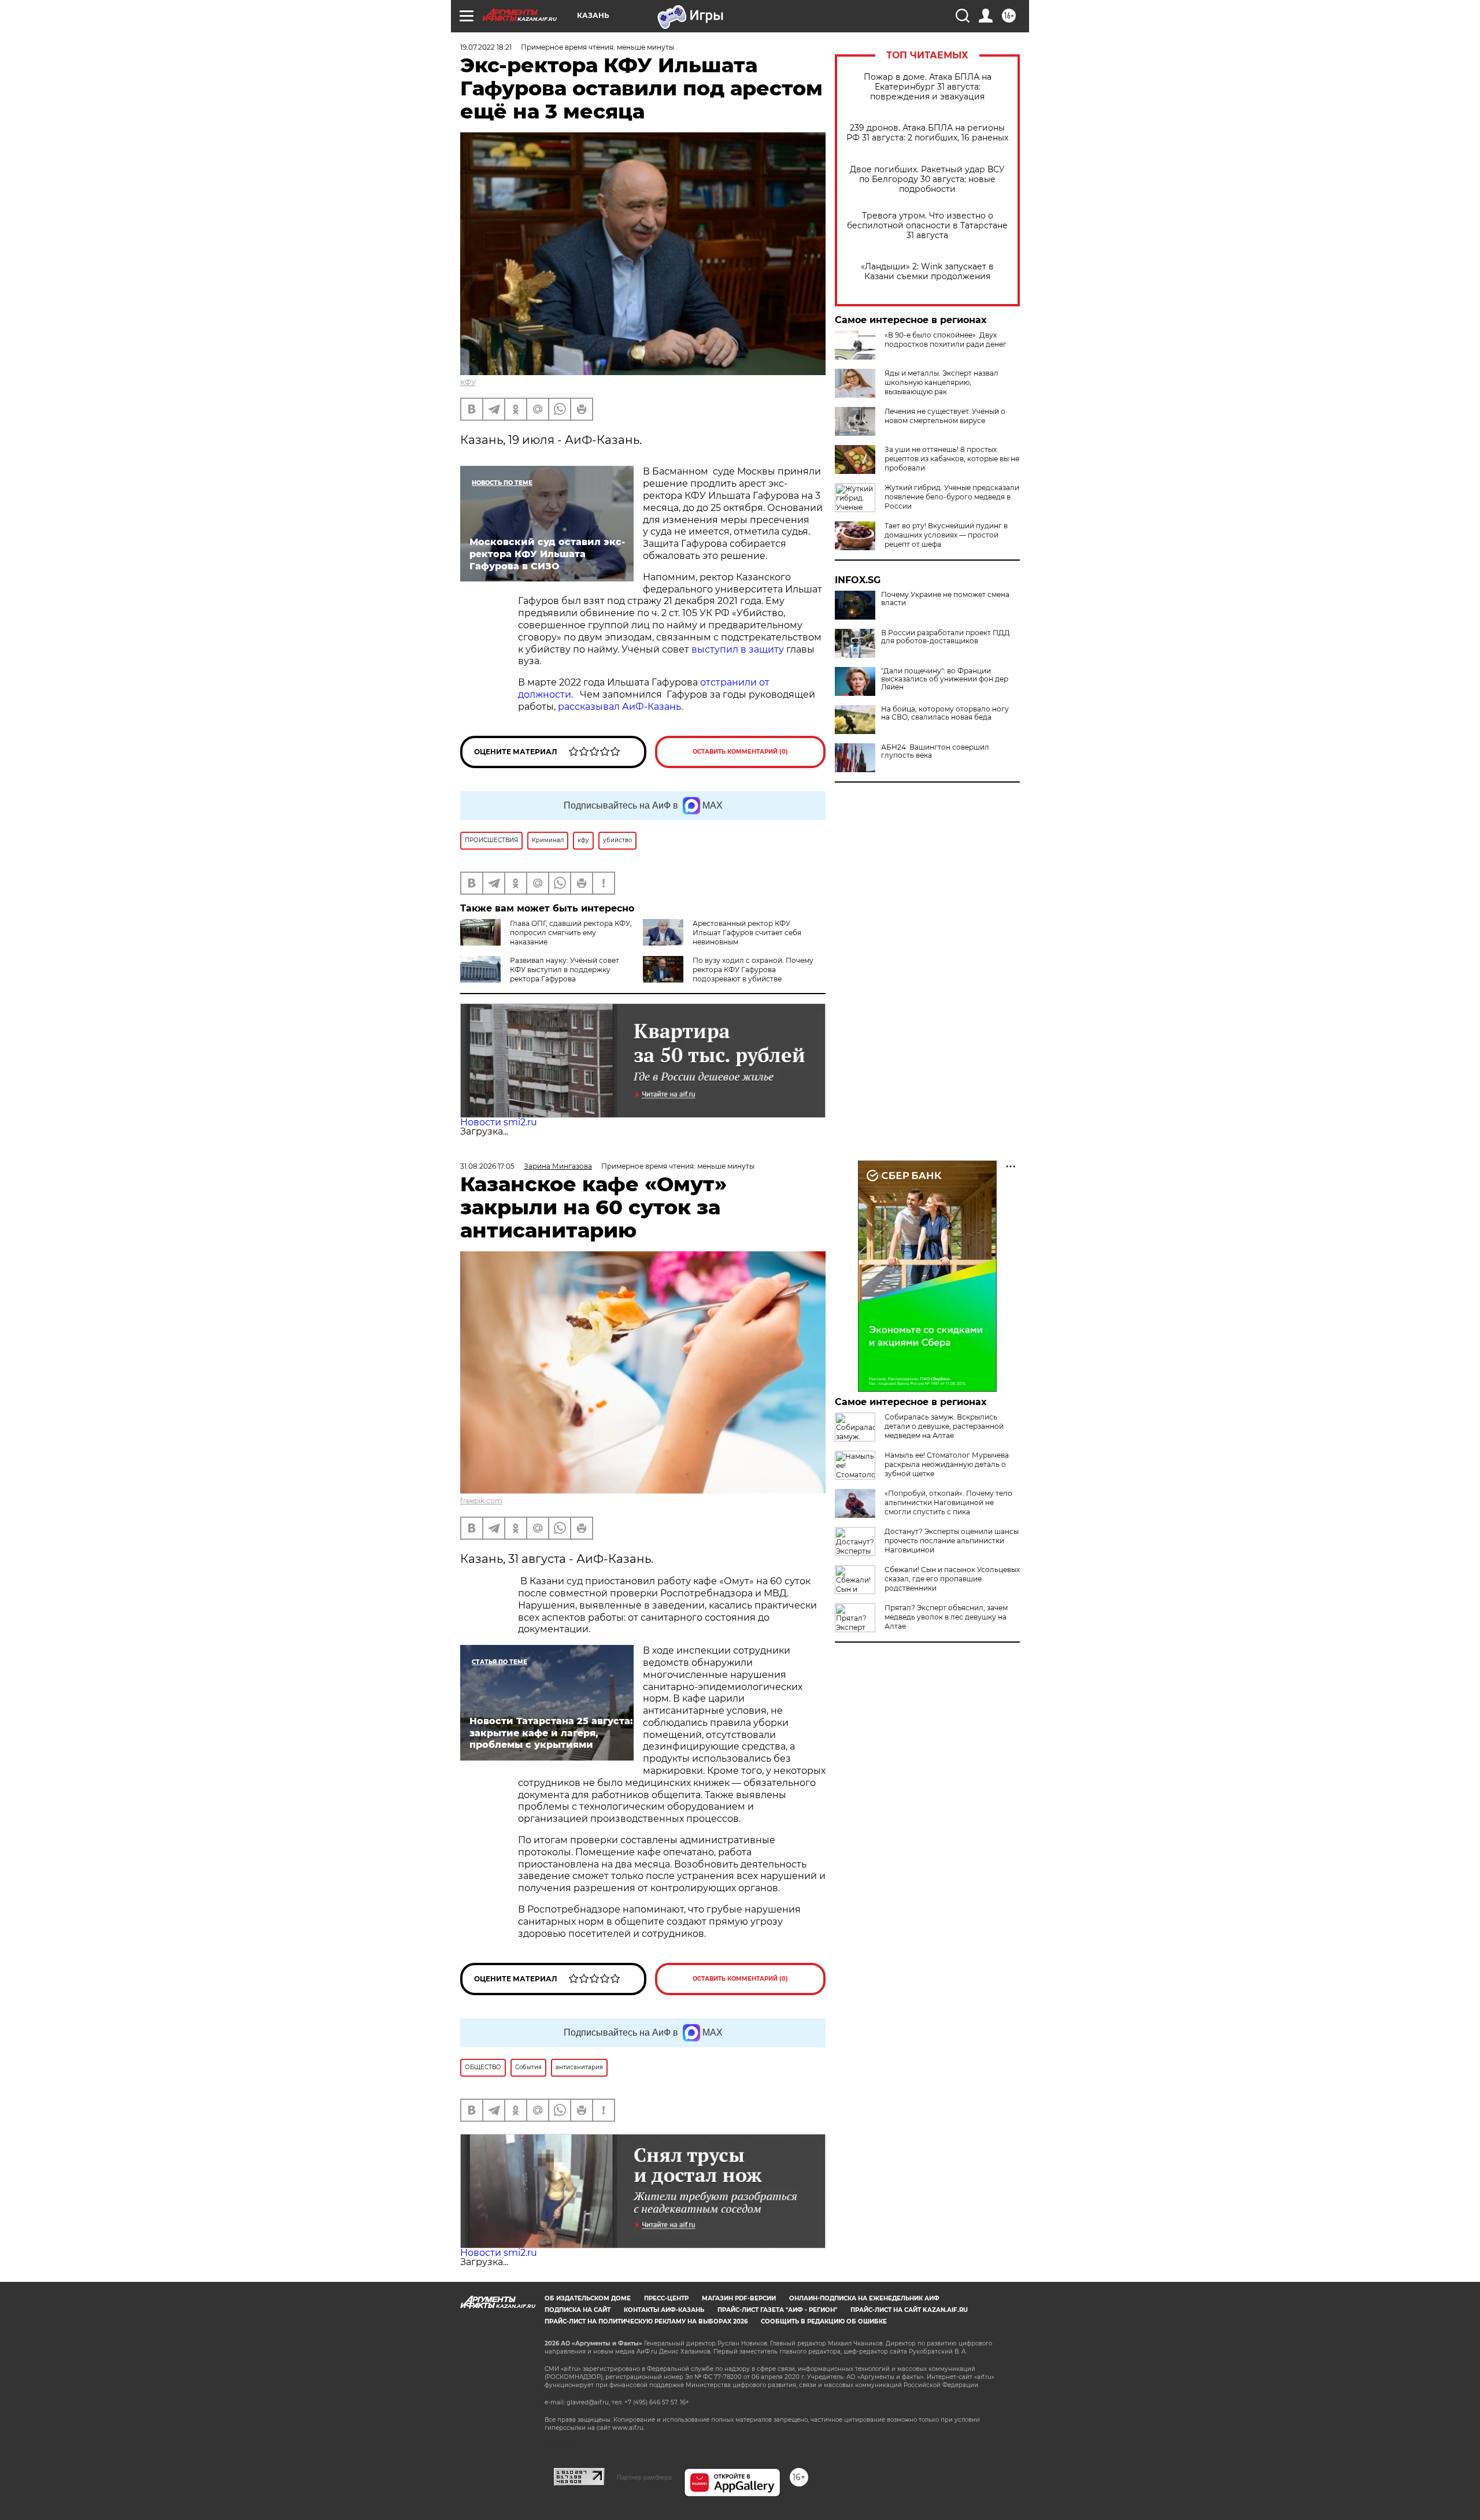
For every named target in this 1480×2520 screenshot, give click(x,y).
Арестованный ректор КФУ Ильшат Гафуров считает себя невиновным (747, 933)
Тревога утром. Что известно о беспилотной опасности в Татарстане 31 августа (927, 226)
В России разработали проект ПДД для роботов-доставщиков (946, 637)
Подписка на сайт (578, 2310)
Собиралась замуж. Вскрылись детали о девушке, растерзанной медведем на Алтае (944, 1426)
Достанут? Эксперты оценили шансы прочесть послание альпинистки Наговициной (952, 1541)
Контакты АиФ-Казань (664, 2310)
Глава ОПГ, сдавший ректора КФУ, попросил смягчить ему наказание (571, 933)
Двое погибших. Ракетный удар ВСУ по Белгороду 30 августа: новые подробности (927, 179)
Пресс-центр (666, 2298)
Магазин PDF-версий (739, 2298)
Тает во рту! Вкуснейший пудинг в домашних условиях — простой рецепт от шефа (946, 535)
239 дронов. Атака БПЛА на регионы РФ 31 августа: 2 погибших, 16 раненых (927, 133)
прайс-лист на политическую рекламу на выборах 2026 (646, 2321)
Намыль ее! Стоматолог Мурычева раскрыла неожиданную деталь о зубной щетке (947, 1464)
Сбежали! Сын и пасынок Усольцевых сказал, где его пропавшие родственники (952, 1579)
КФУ (468, 382)
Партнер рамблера (644, 2477)
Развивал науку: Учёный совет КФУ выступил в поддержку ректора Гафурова (565, 970)
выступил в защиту (738, 649)
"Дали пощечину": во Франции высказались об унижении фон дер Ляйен (945, 679)
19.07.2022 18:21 (486, 47)
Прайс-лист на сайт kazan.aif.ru (909, 2310)
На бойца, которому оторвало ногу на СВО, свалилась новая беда (945, 713)
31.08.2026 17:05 (487, 1166)
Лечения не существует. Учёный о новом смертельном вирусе (945, 416)
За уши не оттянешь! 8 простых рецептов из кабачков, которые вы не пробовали (952, 459)
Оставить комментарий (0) (740, 752)
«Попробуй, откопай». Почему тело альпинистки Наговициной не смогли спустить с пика (948, 1502)
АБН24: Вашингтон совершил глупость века (935, 751)
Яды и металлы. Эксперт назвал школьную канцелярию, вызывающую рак (941, 382)
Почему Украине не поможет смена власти (945, 599)
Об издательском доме (588, 2298)
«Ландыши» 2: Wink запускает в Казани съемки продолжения (927, 272)
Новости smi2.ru (499, 1122)
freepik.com (481, 1501)
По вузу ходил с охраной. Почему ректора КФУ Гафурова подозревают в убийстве (753, 970)
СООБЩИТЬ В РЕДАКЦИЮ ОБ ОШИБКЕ (824, 2321)
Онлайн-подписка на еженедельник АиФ (864, 2298)
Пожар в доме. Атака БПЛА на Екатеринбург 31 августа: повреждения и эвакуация (928, 87)
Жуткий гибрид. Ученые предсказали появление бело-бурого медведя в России (952, 497)
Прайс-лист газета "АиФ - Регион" (777, 2310)
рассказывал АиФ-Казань (619, 707)
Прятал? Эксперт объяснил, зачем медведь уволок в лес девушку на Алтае (946, 1617)
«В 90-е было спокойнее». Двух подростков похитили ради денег (946, 340)
